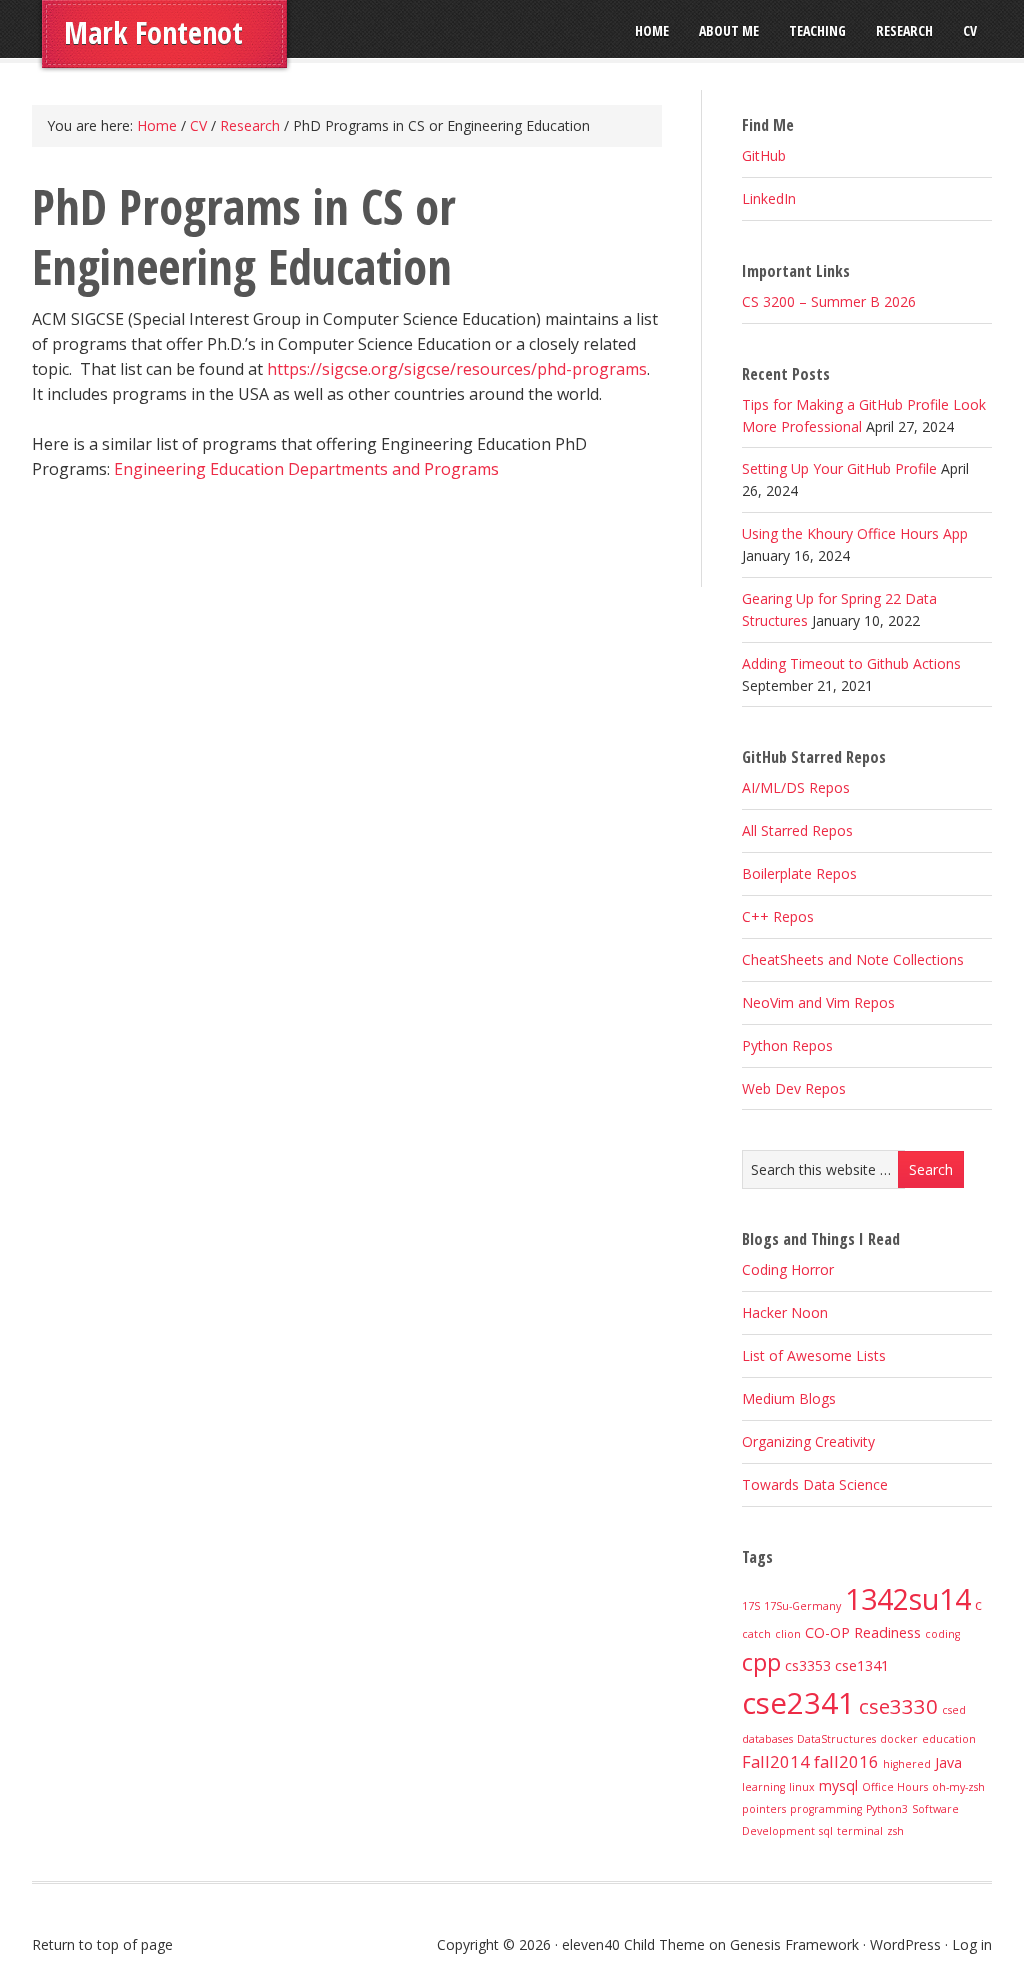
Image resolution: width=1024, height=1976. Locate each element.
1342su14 (908, 1598)
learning (763, 1787)
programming (826, 1809)
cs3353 (808, 1665)
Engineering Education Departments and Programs (306, 469)
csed (954, 1710)
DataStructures (836, 1739)
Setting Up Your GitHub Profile (839, 468)
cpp (761, 1662)
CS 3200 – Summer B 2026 (829, 301)
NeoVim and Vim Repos (818, 1002)
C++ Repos (778, 916)
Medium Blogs (789, 1398)
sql (826, 1831)
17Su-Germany (802, 1606)
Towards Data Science (815, 1484)
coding (942, 1634)
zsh (895, 1831)
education (949, 1739)
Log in (972, 1944)
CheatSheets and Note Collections (853, 959)
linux (802, 1787)
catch (756, 1634)
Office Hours (895, 1787)
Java (948, 1762)
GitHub (764, 155)
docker (899, 1739)
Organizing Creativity (808, 1441)
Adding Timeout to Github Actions (851, 663)
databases (767, 1739)
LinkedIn (769, 198)
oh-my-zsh (958, 1787)
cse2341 (798, 1703)
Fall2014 (776, 1761)
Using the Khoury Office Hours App (855, 533)
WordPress (905, 1944)
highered (907, 1764)
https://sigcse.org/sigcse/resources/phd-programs (457, 369)
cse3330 (898, 1706)
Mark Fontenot (153, 32)
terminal (860, 1831)
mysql (838, 1785)
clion (788, 1634)
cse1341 (862, 1665)
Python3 (887, 1809)
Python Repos (787, 1045)
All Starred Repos (797, 830)
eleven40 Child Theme (633, 1944)
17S (751, 1606)
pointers (764, 1809)
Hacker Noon (785, 1312)
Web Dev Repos (794, 1088)
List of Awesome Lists (814, 1355)
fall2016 (846, 1761)
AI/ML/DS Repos (796, 787)
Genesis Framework (794, 1944)
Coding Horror (788, 1269)
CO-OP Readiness (863, 1632)
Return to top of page (102, 1944)
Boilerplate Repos (799, 873)
